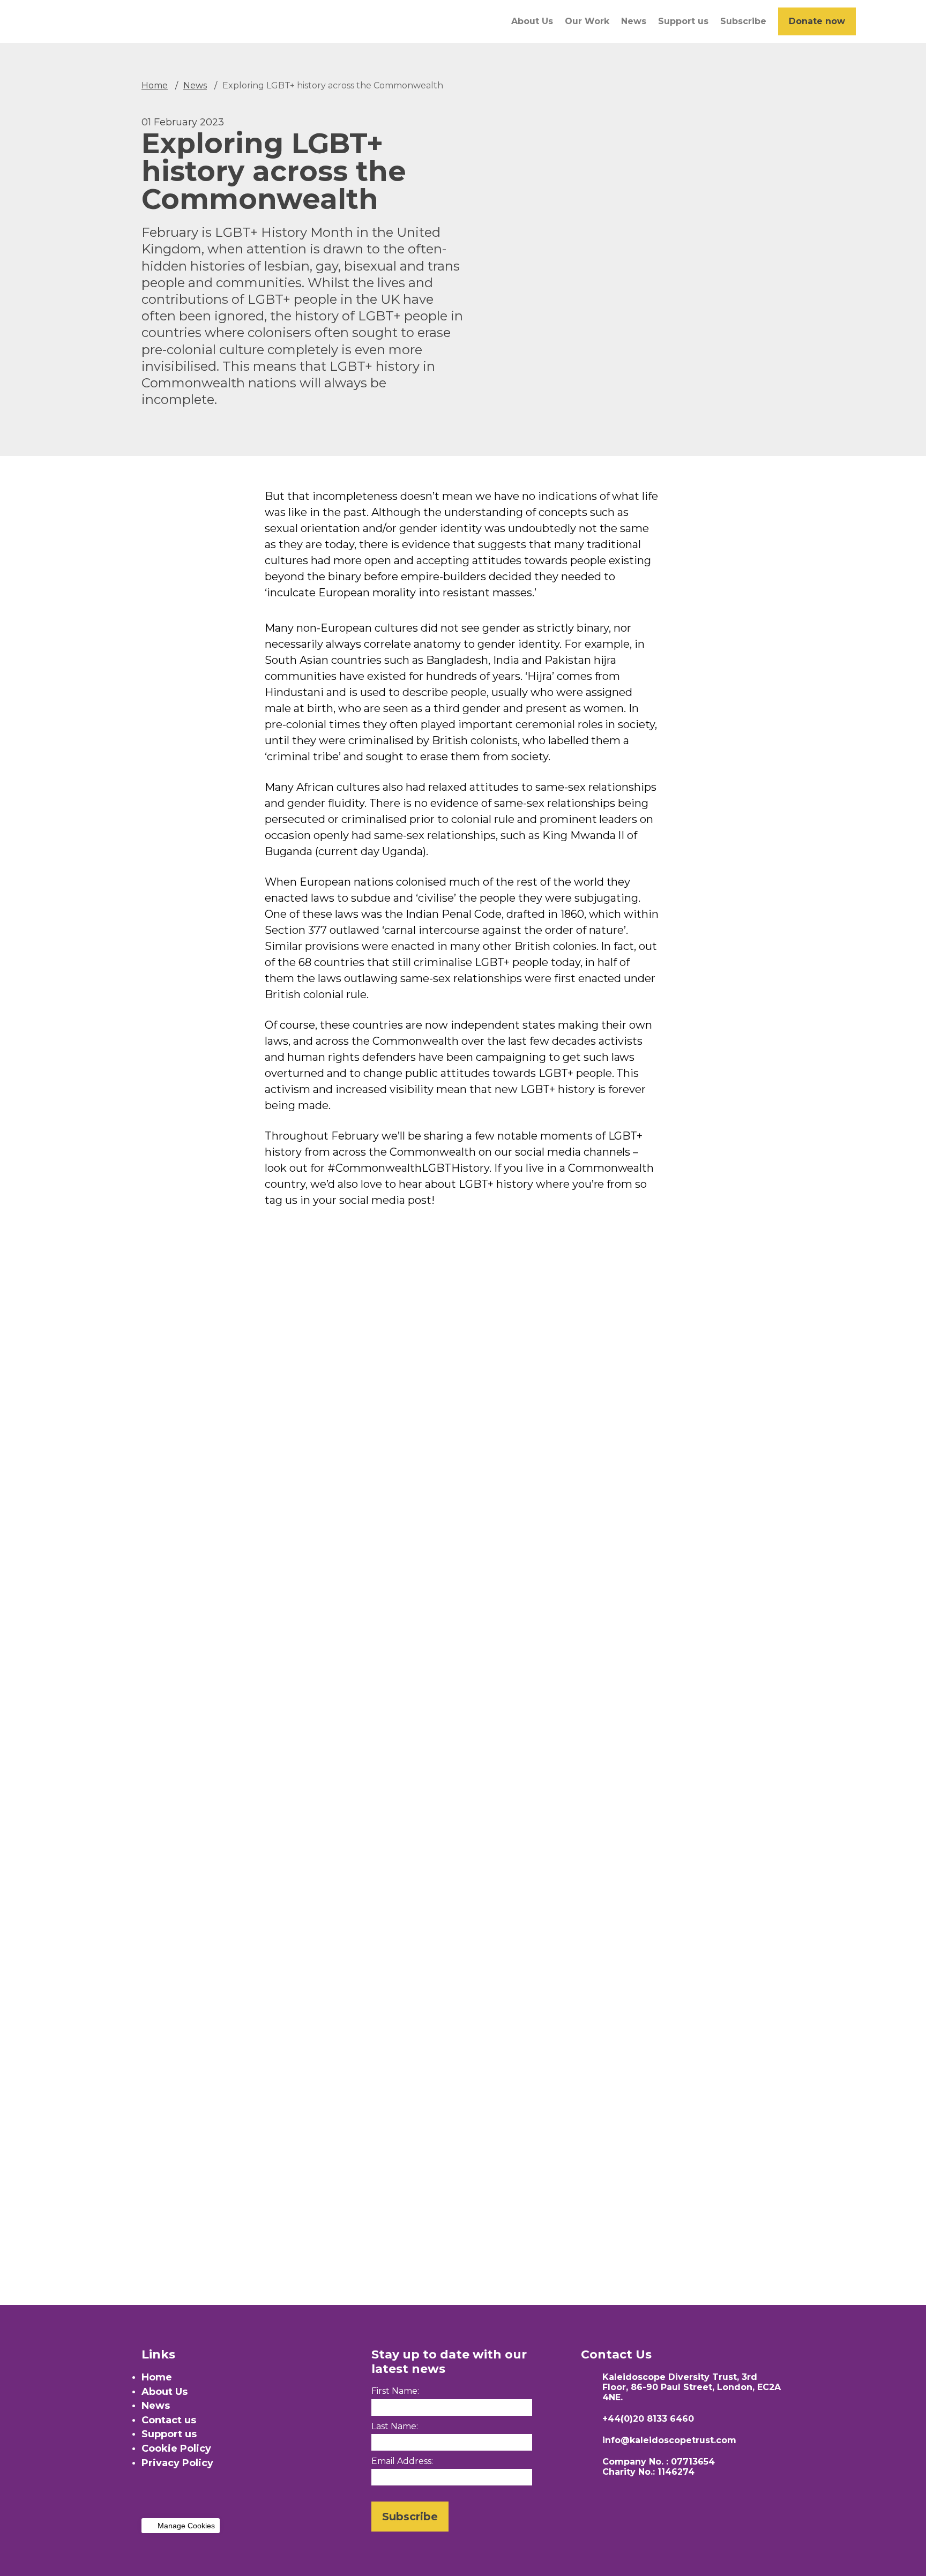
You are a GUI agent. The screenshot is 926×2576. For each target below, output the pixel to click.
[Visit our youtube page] (196, 2498)
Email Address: (402, 2461)
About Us (532, 21)
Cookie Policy (176, 2448)
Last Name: (395, 2426)
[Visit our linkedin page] (243, 2498)
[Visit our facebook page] (149, 2498)
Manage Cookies (186, 2526)
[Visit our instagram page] (173, 2498)
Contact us (169, 2420)
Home (155, 85)
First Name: (395, 2391)
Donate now (817, 21)
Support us (683, 21)
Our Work (587, 21)
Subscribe (743, 21)
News (634, 21)
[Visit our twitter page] (220, 2498)
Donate (47, 1890)
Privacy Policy (177, 2463)
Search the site (873, 21)
